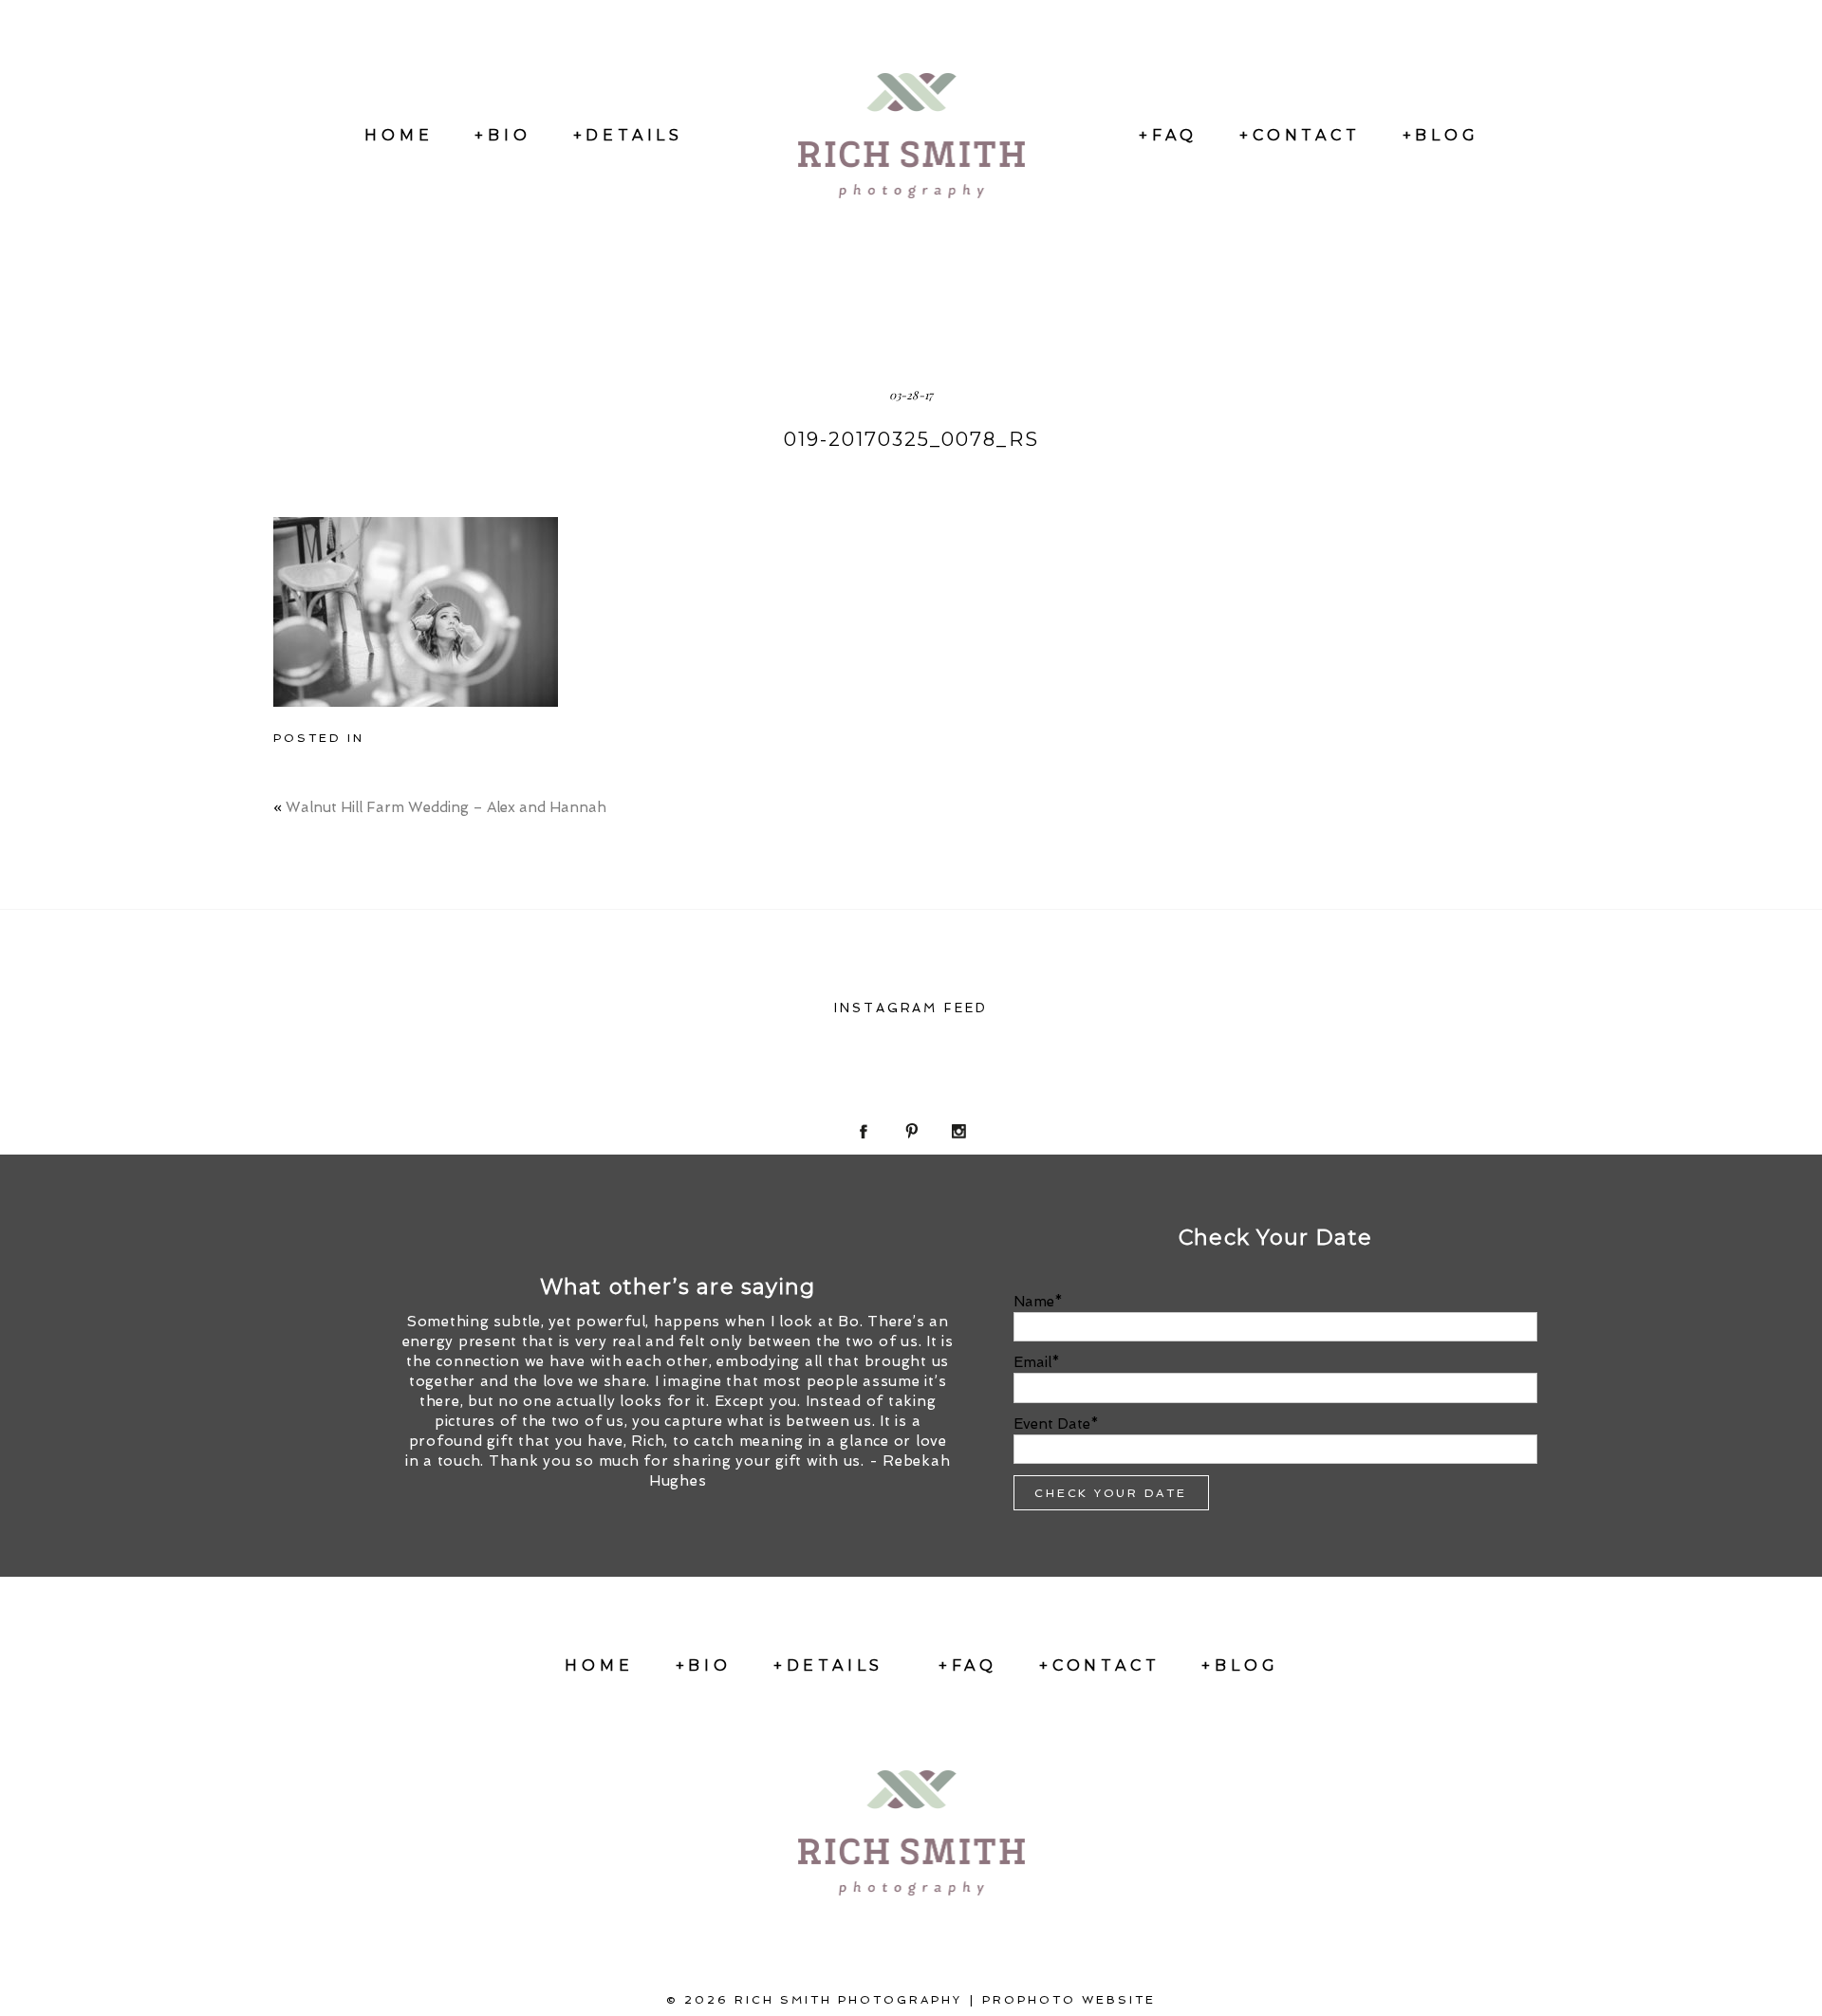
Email (1032, 1362)
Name (1034, 1302)
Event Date (1052, 1424)
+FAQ (1168, 135)
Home (399, 135)
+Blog (1441, 135)
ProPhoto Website (1069, 2000)
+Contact (1300, 135)
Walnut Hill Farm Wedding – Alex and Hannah (446, 807)
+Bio (502, 135)
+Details (628, 135)
